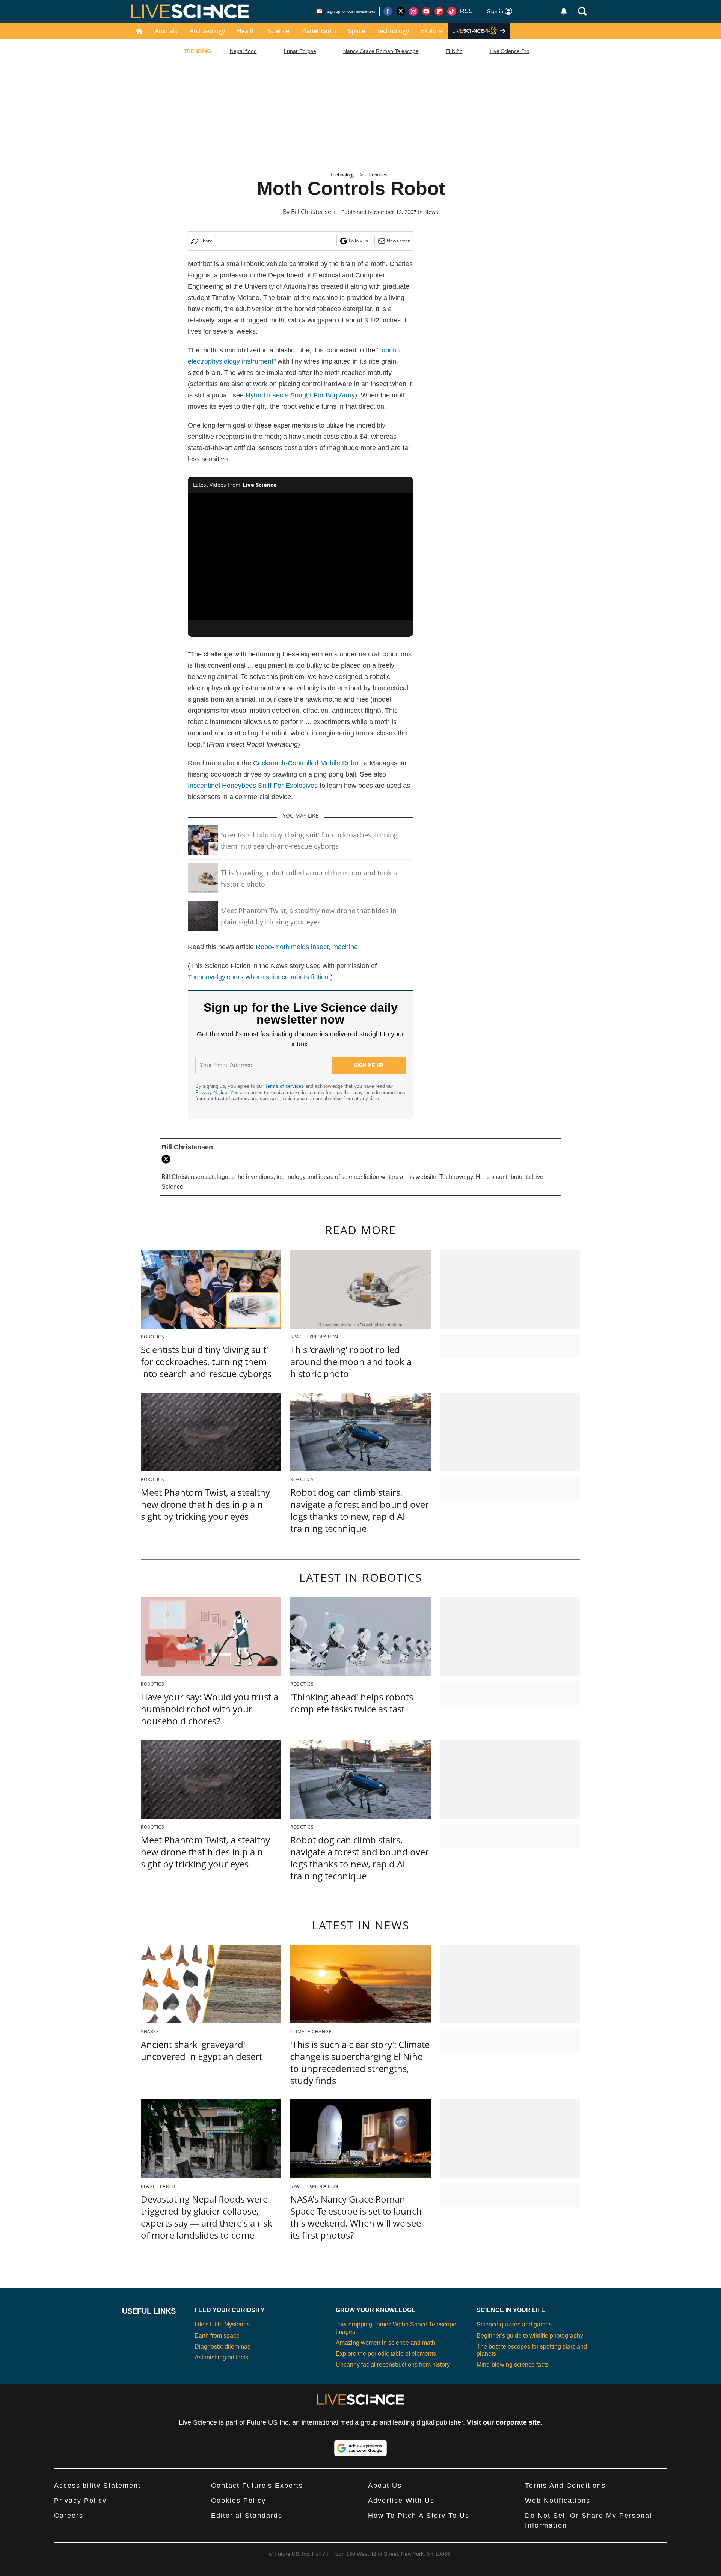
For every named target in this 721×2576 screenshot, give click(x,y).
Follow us (358, 241)
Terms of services (285, 1086)
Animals (166, 31)
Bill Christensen (313, 212)
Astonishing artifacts (221, 2357)
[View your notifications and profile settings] (564, 11)
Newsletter (398, 241)
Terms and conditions (565, 2486)
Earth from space (217, 2336)
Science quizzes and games (514, 2324)
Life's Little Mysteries (222, 2324)
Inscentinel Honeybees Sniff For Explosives (253, 786)
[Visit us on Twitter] (401, 11)
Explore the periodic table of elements (386, 2354)
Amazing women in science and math (385, 2343)
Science (278, 31)
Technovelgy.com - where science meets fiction (258, 977)
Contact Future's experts (257, 2486)
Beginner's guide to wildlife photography (530, 2336)
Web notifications (558, 2501)
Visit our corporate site (504, 2422)
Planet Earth (319, 31)
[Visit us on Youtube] (426, 11)
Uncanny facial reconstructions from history (393, 2364)
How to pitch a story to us (419, 2516)
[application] (300, 557)
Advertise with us (401, 2501)
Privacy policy (80, 2501)
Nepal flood (243, 51)
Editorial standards (247, 2516)
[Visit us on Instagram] (413, 11)
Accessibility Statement (97, 2486)
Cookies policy (238, 2501)
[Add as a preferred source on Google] (360, 2448)
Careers (69, 2516)
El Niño (454, 51)
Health (246, 31)
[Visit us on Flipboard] (439, 11)
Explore (432, 31)
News (431, 212)
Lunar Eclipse (300, 51)
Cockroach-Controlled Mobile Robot (307, 763)
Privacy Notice (211, 1092)
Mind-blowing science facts (513, 2364)
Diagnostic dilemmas (222, 2346)
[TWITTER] (168, 1159)
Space (357, 31)
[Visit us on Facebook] (388, 11)
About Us (385, 2486)
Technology (393, 31)
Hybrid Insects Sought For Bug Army (300, 395)
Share (206, 241)
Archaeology (207, 31)
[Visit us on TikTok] (452, 11)
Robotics (378, 175)
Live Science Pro (510, 51)
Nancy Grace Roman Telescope (381, 51)
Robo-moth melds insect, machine (307, 947)
